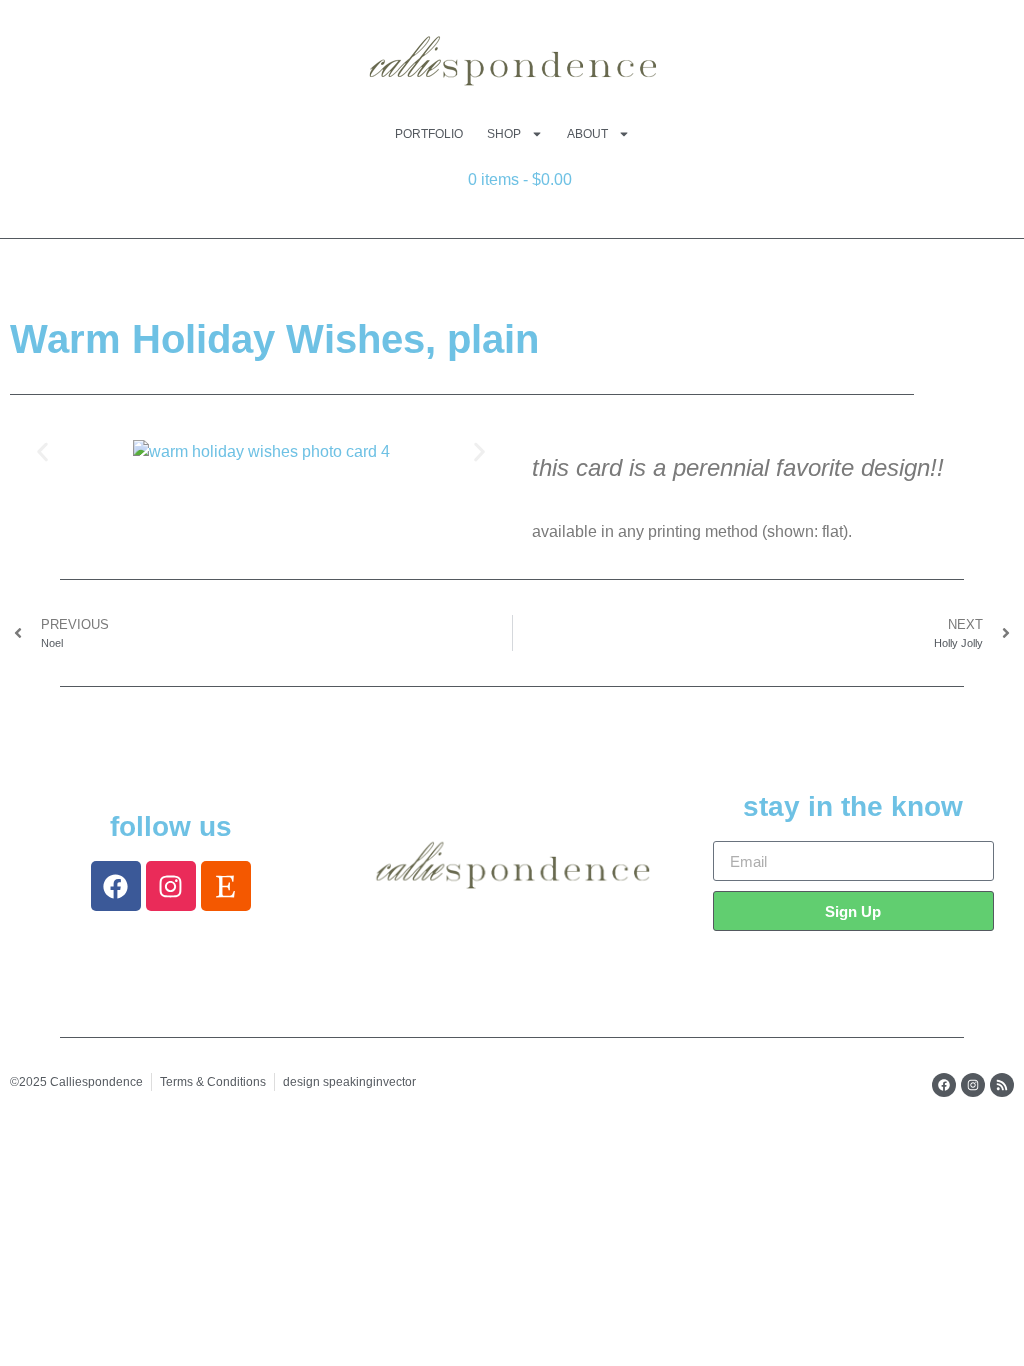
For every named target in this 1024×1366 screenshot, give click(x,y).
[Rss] (1002, 1085)
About (587, 134)
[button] (42, 452)
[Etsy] (226, 886)
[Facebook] (116, 886)
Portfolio (429, 134)
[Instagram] (171, 886)
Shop (504, 134)
